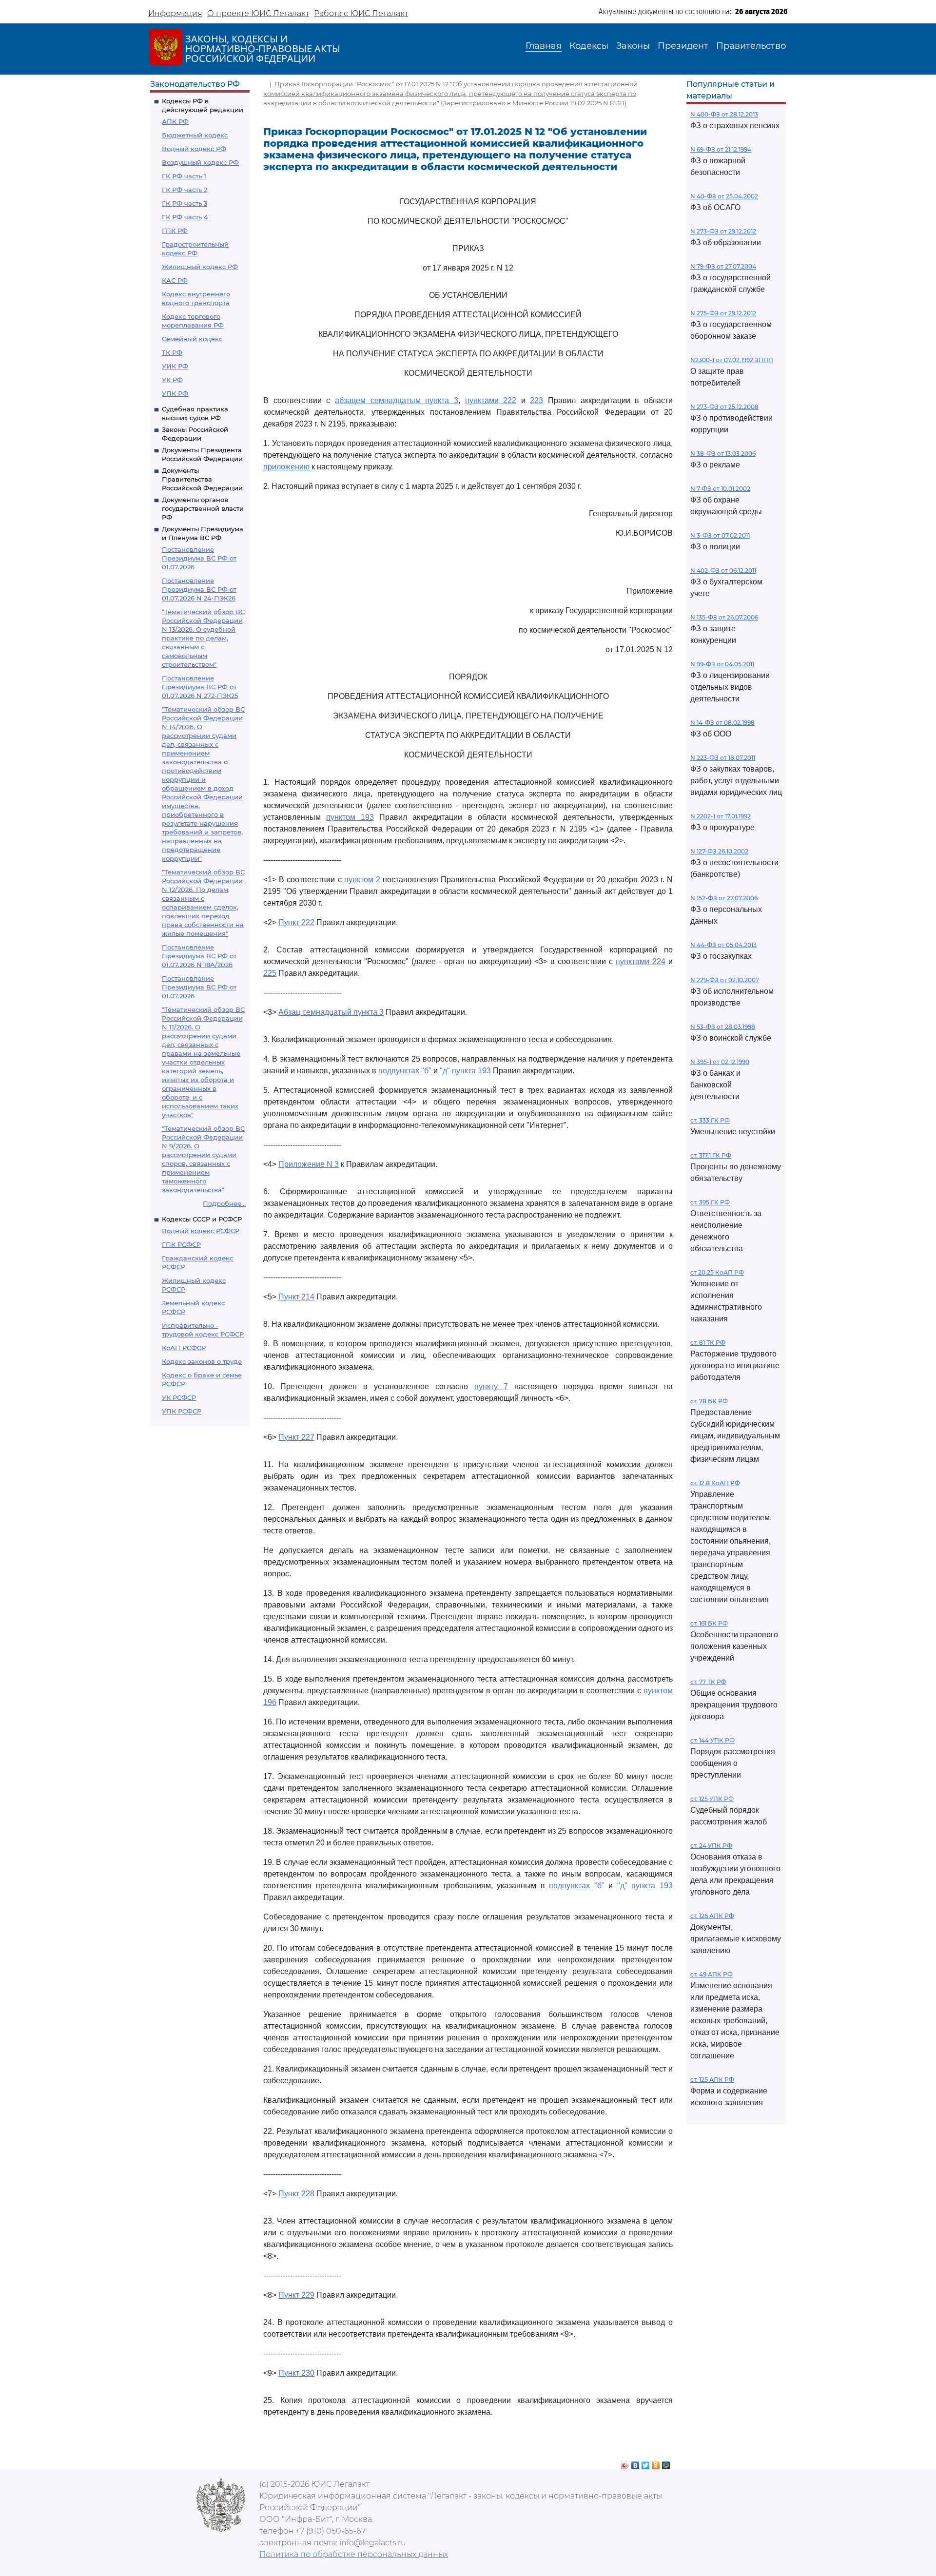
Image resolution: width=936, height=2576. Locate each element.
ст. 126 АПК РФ (712, 1916)
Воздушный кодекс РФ (200, 162)
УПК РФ (175, 393)
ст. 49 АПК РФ (712, 1974)
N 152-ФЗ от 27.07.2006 (724, 898)
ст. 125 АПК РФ (712, 2080)
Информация (175, 13)
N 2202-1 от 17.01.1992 (721, 816)
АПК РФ (175, 121)
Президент (683, 46)
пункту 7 (491, 1386)
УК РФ (172, 380)
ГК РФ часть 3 (185, 203)
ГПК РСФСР (181, 1244)
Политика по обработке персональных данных (354, 2554)
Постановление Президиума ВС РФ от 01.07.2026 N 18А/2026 (199, 956)
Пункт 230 (296, 2373)
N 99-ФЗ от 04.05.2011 (722, 664)
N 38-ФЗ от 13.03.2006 (723, 454)
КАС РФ (175, 280)
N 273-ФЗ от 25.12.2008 (724, 407)
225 (270, 973)
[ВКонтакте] (635, 2463)
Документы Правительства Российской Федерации (202, 479)
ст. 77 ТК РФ (708, 1682)
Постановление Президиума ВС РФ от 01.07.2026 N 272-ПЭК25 (200, 687)
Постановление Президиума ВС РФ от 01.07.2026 (199, 558)
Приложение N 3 (309, 1164)
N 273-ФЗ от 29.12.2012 (723, 231)
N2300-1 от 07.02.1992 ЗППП (732, 360)
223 (536, 400)
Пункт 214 (296, 1297)
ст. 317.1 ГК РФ (711, 1155)
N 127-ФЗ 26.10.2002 (719, 851)
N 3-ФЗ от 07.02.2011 (720, 535)
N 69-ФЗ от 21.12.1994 (721, 149)
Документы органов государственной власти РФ (203, 508)
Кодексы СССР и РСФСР (202, 1219)
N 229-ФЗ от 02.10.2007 (725, 980)
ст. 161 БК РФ (709, 1623)
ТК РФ (172, 352)
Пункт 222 (296, 922)
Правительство (751, 46)
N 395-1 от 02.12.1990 (720, 1062)
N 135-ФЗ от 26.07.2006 (724, 617)
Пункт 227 (296, 1437)
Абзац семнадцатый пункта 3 (331, 1012)
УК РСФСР (179, 1397)
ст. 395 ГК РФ (710, 1202)
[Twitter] (646, 2463)
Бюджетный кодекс (195, 135)
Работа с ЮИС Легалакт (361, 13)
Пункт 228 (296, 2194)
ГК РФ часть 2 (185, 190)
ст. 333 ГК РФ (710, 1120)
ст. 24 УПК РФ (711, 1846)
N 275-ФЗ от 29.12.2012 (723, 313)
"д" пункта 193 (465, 1071)
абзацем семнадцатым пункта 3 (397, 400)
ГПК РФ (175, 231)
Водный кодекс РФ (194, 149)
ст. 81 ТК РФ (708, 1343)
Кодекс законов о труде (202, 1361)
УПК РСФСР (182, 1411)
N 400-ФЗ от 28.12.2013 (724, 114)
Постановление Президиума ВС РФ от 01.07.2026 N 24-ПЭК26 (199, 589)
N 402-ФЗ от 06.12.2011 (723, 571)
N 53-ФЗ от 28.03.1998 (723, 1027)
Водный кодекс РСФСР (201, 1231)
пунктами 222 (491, 400)
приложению (286, 467)
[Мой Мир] (666, 2463)
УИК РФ (175, 366)
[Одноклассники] (656, 2463)
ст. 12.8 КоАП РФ (715, 1483)
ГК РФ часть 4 (185, 217)
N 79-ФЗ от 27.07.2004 (723, 266)
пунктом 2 (362, 880)
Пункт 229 (296, 2295)
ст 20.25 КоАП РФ (717, 1272)
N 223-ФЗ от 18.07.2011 (723, 758)
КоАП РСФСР (184, 1348)
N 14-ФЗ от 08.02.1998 (722, 723)
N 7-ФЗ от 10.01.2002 (720, 489)
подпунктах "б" (405, 1071)
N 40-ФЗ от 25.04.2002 (724, 196)
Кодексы (589, 46)
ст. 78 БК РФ (709, 1401)
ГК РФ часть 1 (184, 176)
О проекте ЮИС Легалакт (258, 13)
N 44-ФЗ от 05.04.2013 (723, 945)
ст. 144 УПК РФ (712, 1740)
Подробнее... (224, 1203)
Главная (544, 46)
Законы (633, 46)
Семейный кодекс (192, 339)
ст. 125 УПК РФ (712, 1799)
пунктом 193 (350, 817)
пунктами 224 (641, 961)
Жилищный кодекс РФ (200, 267)
